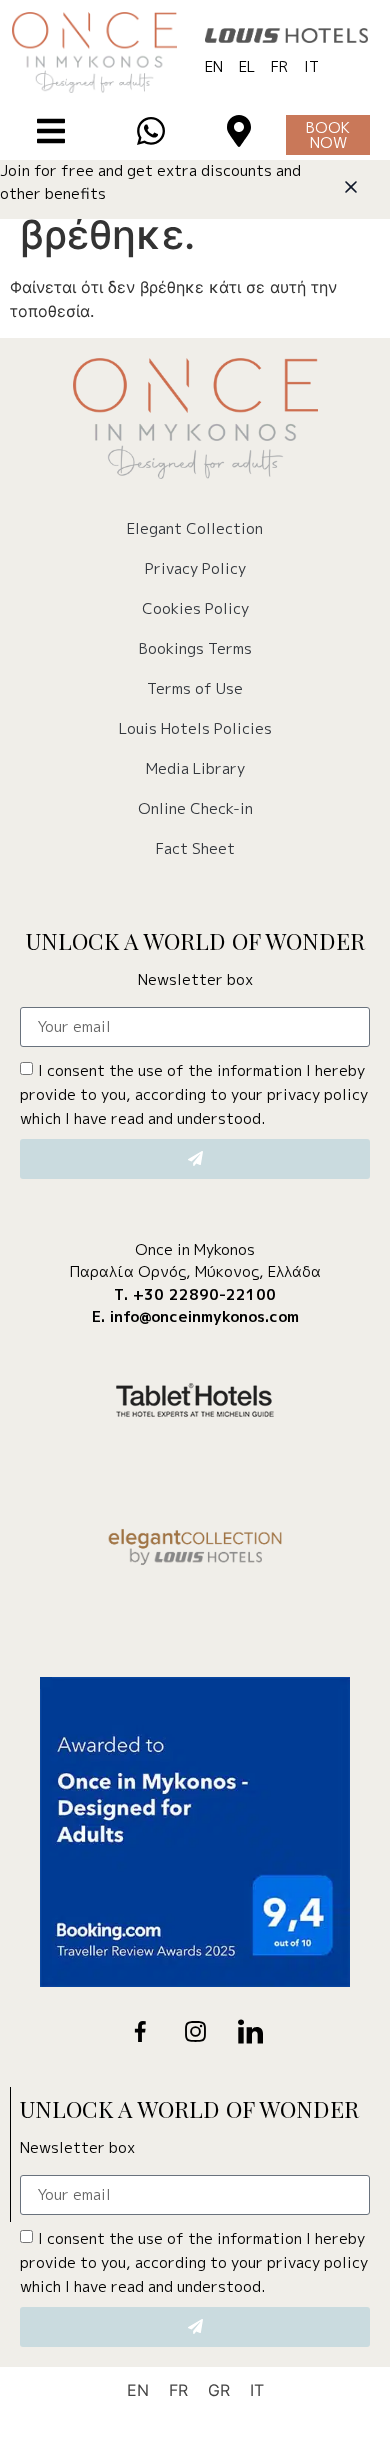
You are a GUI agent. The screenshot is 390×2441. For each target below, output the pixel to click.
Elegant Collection (195, 528)
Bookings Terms (195, 648)
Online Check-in (195, 808)
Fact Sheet (195, 848)
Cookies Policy (195, 608)
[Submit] (195, 1159)
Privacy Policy (195, 568)
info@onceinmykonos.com (204, 1316)
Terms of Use (195, 688)
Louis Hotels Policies (195, 728)
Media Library (195, 768)
